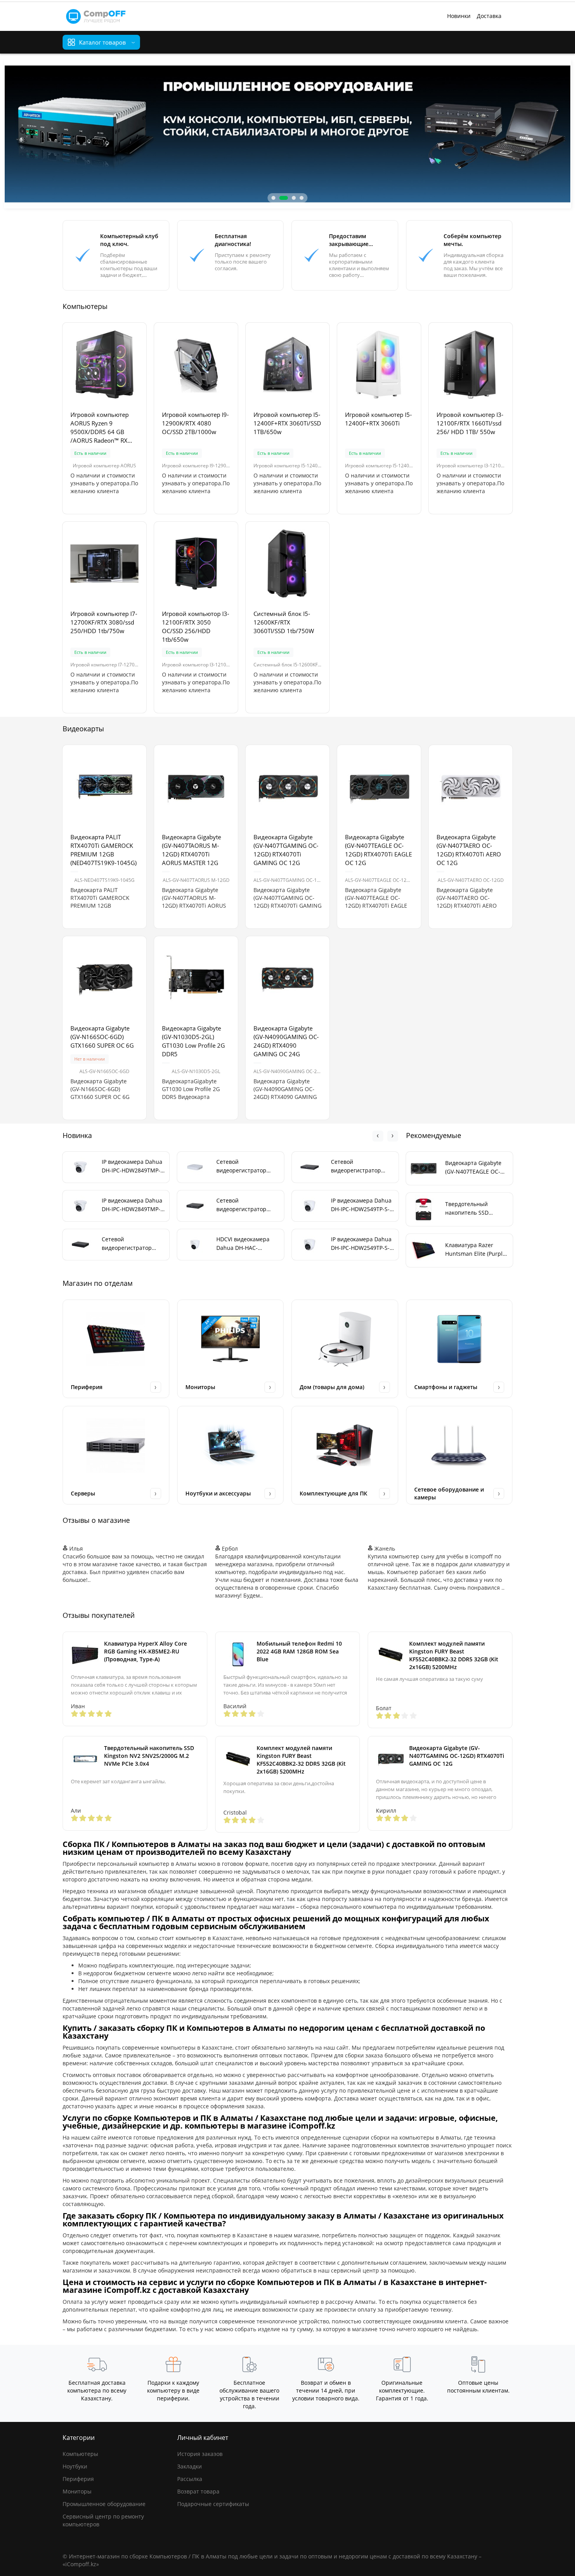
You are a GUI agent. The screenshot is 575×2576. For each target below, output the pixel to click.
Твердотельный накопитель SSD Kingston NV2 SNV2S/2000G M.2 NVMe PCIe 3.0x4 (149, 1756)
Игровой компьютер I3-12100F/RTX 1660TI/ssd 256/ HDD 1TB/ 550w (470, 423)
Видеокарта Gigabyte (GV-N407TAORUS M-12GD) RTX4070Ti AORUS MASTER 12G (191, 850)
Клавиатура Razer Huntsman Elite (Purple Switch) (475, 1250)
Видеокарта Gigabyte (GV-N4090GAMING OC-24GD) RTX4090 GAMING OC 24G (286, 1041)
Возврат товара (198, 2491)
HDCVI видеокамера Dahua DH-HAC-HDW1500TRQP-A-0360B (248, 1244)
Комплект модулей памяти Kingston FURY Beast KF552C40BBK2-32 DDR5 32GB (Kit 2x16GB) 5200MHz (454, 1655)
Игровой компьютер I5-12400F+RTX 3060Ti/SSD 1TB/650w (287, 423)
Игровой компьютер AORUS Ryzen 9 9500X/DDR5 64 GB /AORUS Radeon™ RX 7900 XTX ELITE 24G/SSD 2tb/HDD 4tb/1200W (104, 428)
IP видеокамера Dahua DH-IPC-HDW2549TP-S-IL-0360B (361, 1244)
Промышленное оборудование (104, 2504)
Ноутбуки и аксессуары (218, 1493)
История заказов (200, 2454)
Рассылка (190, 2479)
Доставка (489, 16)
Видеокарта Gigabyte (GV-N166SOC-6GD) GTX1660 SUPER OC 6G (102, 1037)
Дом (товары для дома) (332, 1387)
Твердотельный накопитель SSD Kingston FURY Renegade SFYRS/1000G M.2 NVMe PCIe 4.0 (476, 1209)
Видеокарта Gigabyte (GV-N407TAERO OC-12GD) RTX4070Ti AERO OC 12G (469, 850)
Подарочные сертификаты (213, 2504)
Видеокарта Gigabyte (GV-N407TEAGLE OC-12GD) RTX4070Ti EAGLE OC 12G (378, 850)
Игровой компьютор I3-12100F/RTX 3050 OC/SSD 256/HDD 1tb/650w (196, 626)
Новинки (459, 16)
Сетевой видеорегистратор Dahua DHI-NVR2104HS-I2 (248, 1205)
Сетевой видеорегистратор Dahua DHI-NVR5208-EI (361, 1166)
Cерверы (83, 1493)
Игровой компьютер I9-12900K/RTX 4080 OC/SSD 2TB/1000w (195, 423)
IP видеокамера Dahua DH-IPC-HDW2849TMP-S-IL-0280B (132, 1166)
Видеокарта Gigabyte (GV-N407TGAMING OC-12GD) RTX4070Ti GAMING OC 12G (286, 850)
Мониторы (200, 1387)
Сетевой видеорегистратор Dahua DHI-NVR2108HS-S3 (133, 1244)
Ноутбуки (75, 2466)
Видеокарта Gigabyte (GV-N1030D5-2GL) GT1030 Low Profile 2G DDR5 (193, 1041)
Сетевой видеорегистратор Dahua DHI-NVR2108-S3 (247, 1166)
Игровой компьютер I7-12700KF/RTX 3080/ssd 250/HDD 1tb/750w (104, 622)
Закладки (190, 2466)
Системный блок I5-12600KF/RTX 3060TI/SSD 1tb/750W (284, 622)
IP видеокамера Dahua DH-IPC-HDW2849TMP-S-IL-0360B (132, 1205)
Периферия (87, 1387)
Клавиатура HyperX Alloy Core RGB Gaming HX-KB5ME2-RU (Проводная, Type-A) (146, 1651)
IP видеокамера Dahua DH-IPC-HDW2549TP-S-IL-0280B (361, 1205)
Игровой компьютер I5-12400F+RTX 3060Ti (378, 419)
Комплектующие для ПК (333, 1493)
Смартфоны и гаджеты (446, 1387)
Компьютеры (80, 2454)
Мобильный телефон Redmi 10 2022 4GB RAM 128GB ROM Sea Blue (299, 1651)
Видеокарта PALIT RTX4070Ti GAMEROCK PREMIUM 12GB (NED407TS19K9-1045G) (103, 850)
